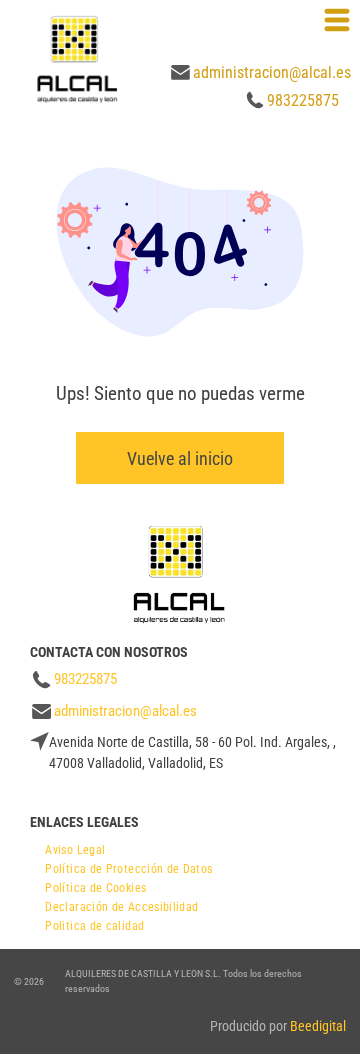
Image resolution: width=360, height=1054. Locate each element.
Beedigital (318, 1026)
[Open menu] (337, 20)
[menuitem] (75, 847)
